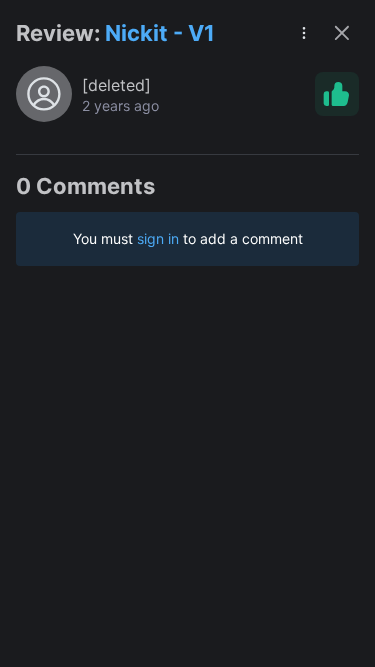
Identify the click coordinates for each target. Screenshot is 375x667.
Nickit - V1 (160, 33)
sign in (158, 238)
